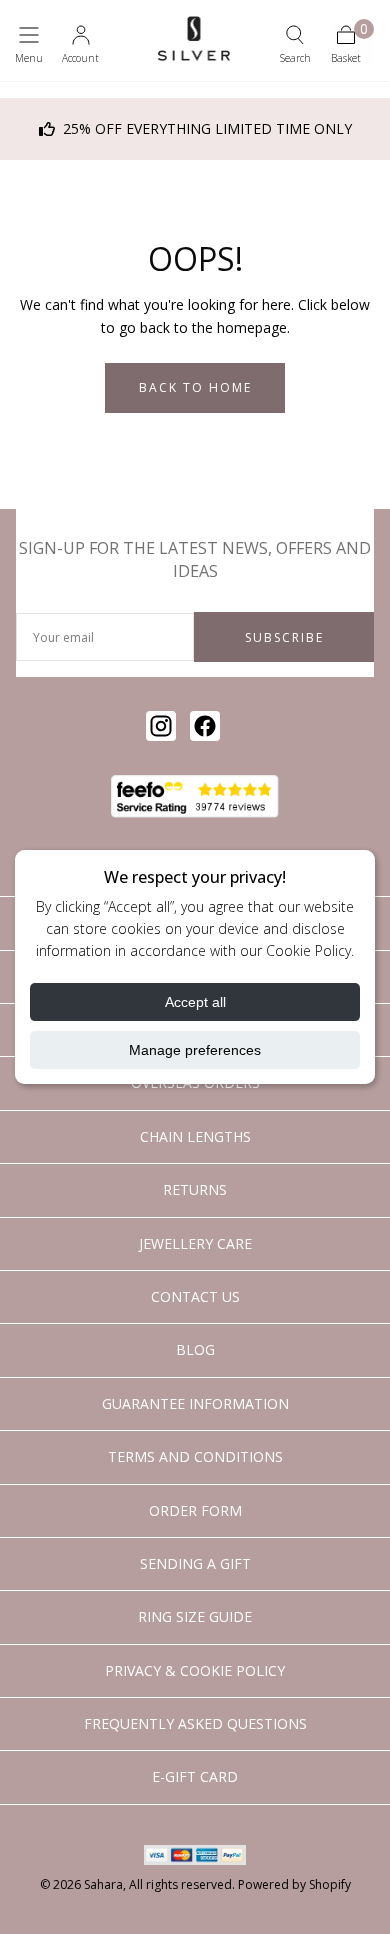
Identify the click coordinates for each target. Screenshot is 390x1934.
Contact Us (195, 1296)
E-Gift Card (195, 1776)
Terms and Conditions (195, 1456)
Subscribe (284, 637)
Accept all (195, 1002)
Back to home (195, 387)
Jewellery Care (195, 1243)
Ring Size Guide (195, 1616)
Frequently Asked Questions (195, 1723)
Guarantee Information (195, 1403)
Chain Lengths (195, 1136)
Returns (195, 1189)
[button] (29, 44)
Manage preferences (195, 1050)
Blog (195, 1349)
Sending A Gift (195, 1563)
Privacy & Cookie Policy (195, 1670)
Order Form (195, 1510)
